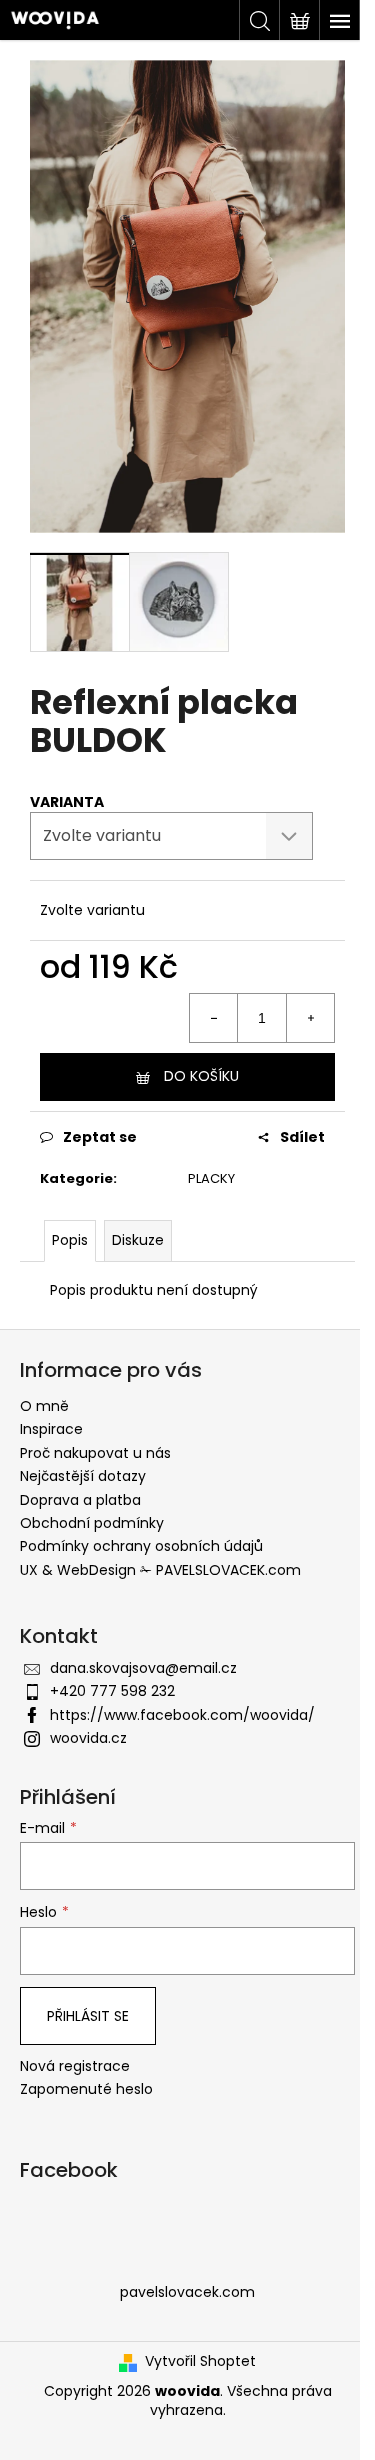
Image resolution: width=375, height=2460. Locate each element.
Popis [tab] (70, 1240)
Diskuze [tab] (138, 1240)
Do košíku (201, 1076)
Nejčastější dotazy (83, 1476)
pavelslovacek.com (187, 2292)
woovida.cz (88, 1738)
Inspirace (51, 1429)
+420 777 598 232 (112, 1691)
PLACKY (211, 1178)
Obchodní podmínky (92, 1523)
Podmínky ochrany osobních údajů (141, 1546)
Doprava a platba (80, 1500)
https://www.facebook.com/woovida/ (182, 1715)
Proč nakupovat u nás (95, 1453)
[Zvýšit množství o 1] (310, 1018)
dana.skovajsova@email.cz (143, 1668)
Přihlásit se (88, 2016)
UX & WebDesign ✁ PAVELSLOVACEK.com (160, 1570)
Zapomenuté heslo (86, 2089)
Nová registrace (75, 2066)
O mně (44, 1406)
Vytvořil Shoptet (200, 2361)
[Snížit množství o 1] (214, 1018)
